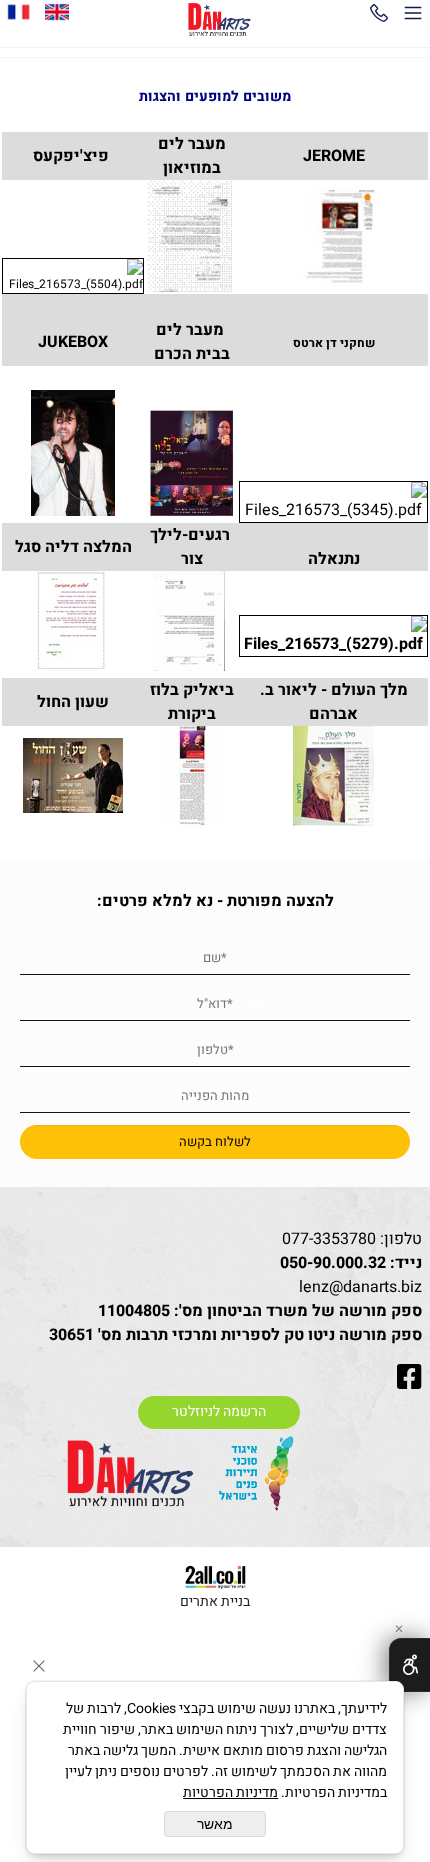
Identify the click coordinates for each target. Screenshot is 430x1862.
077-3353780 (329, 1239)
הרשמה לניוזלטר (219, 1412)
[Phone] (379, 17)
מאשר (215, 1824)
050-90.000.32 (333, 1263)
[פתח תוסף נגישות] (409, 1665)
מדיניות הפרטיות (230, 1792)
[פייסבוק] (19, 12)
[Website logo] (219, 20)
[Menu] (413, 17)
